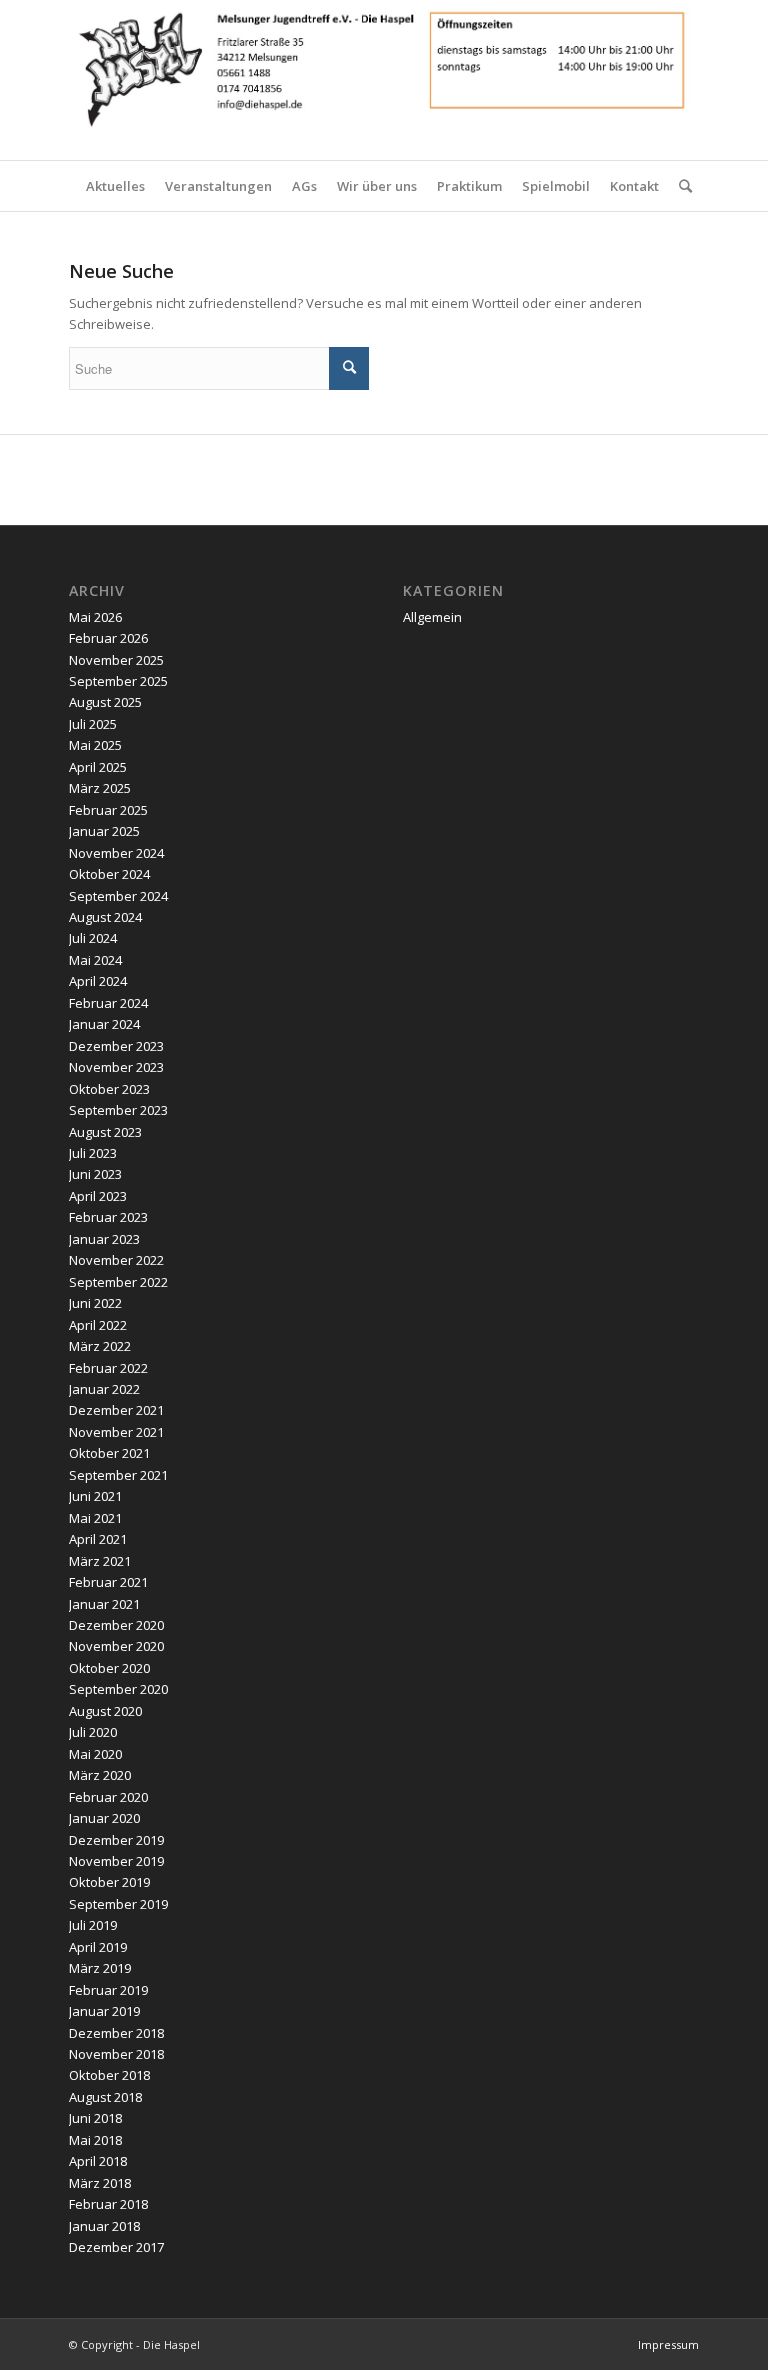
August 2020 (105, 1711)
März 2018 (100, 2183)
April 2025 (98, 767)
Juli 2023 (93, 1153)
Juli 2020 (93, 1732)
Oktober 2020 (109, 1668)
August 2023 (105, 1132)
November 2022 (116, 1260)
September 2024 (118, 896)
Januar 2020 (104, 1818)
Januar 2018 (104, 2226)
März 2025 (100, 788)
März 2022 (100, 1346)
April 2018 (98, 2161)
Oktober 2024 (109, 874)
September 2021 (118, 1475)
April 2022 (98, 1325)
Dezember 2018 (116, 2033)
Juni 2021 (95, 1496)
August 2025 (105, 702)
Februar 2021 (108, 1582)
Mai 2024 (95, 960)
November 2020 (116, 1646)
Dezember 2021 (116, 1410)
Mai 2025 (95, 745)
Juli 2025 (93, 724)
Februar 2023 (108, 1217)
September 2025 (118, 681)
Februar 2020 (108, 1797)
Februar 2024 (108, 1003)
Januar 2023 (104, 1239)
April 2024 (98, 981)
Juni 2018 (95, 2118)
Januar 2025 (104, 831)
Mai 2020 (95, 1754)
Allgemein (432, 617)
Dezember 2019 (116, 1840)
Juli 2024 (93, 938)
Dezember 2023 (116, 1046)
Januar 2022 (104, 1389)
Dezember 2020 (116, 1625)
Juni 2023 (95, 1174)
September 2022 (118, 1282)
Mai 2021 (95, 1518)
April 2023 (98, 1196)
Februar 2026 (108, 638)
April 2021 (98, 1539)
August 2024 (105, 917)
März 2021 (100, 1561)
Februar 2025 (108, 810)
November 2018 (116, 2054)
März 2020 (100, 1775)
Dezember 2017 (116, 2247)
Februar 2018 (108, 2204)
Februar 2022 (108, 1368)
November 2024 (116, 853)
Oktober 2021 (109, 1453)
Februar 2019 (108, 1990)
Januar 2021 (104, 1604)
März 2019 (100, 1968)
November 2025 (116, 660)
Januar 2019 (104, 2011)
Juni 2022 (95, 1303)
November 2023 (116, 1067)
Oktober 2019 (109, 1882)
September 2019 (118, 1904)
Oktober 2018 (109, 2075)
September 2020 (118, 1689)
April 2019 (98, 1947)
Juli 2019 (93, 1925)
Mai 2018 (95, 2140)
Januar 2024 (104, 1024)
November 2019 (116, 1861)
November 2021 (116, 1432)
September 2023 (118, 1110)
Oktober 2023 (109, 1089)
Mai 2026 (95, 617)
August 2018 (105, 2097)
